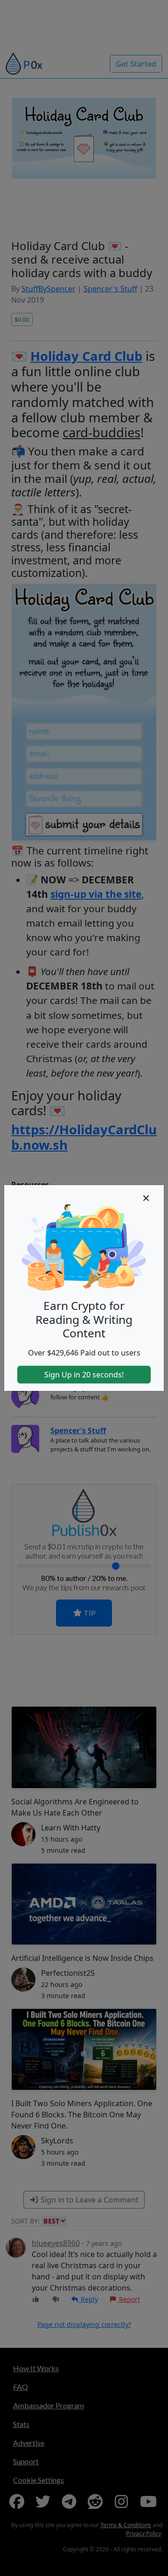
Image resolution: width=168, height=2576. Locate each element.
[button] (146, 1198)
